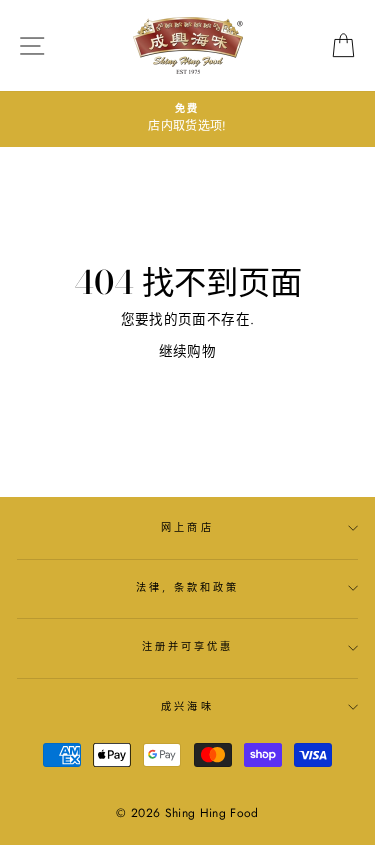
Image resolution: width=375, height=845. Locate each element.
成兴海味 (187, 706)
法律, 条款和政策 (188, 587)
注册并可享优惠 (187, 646)
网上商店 (187, 527)
